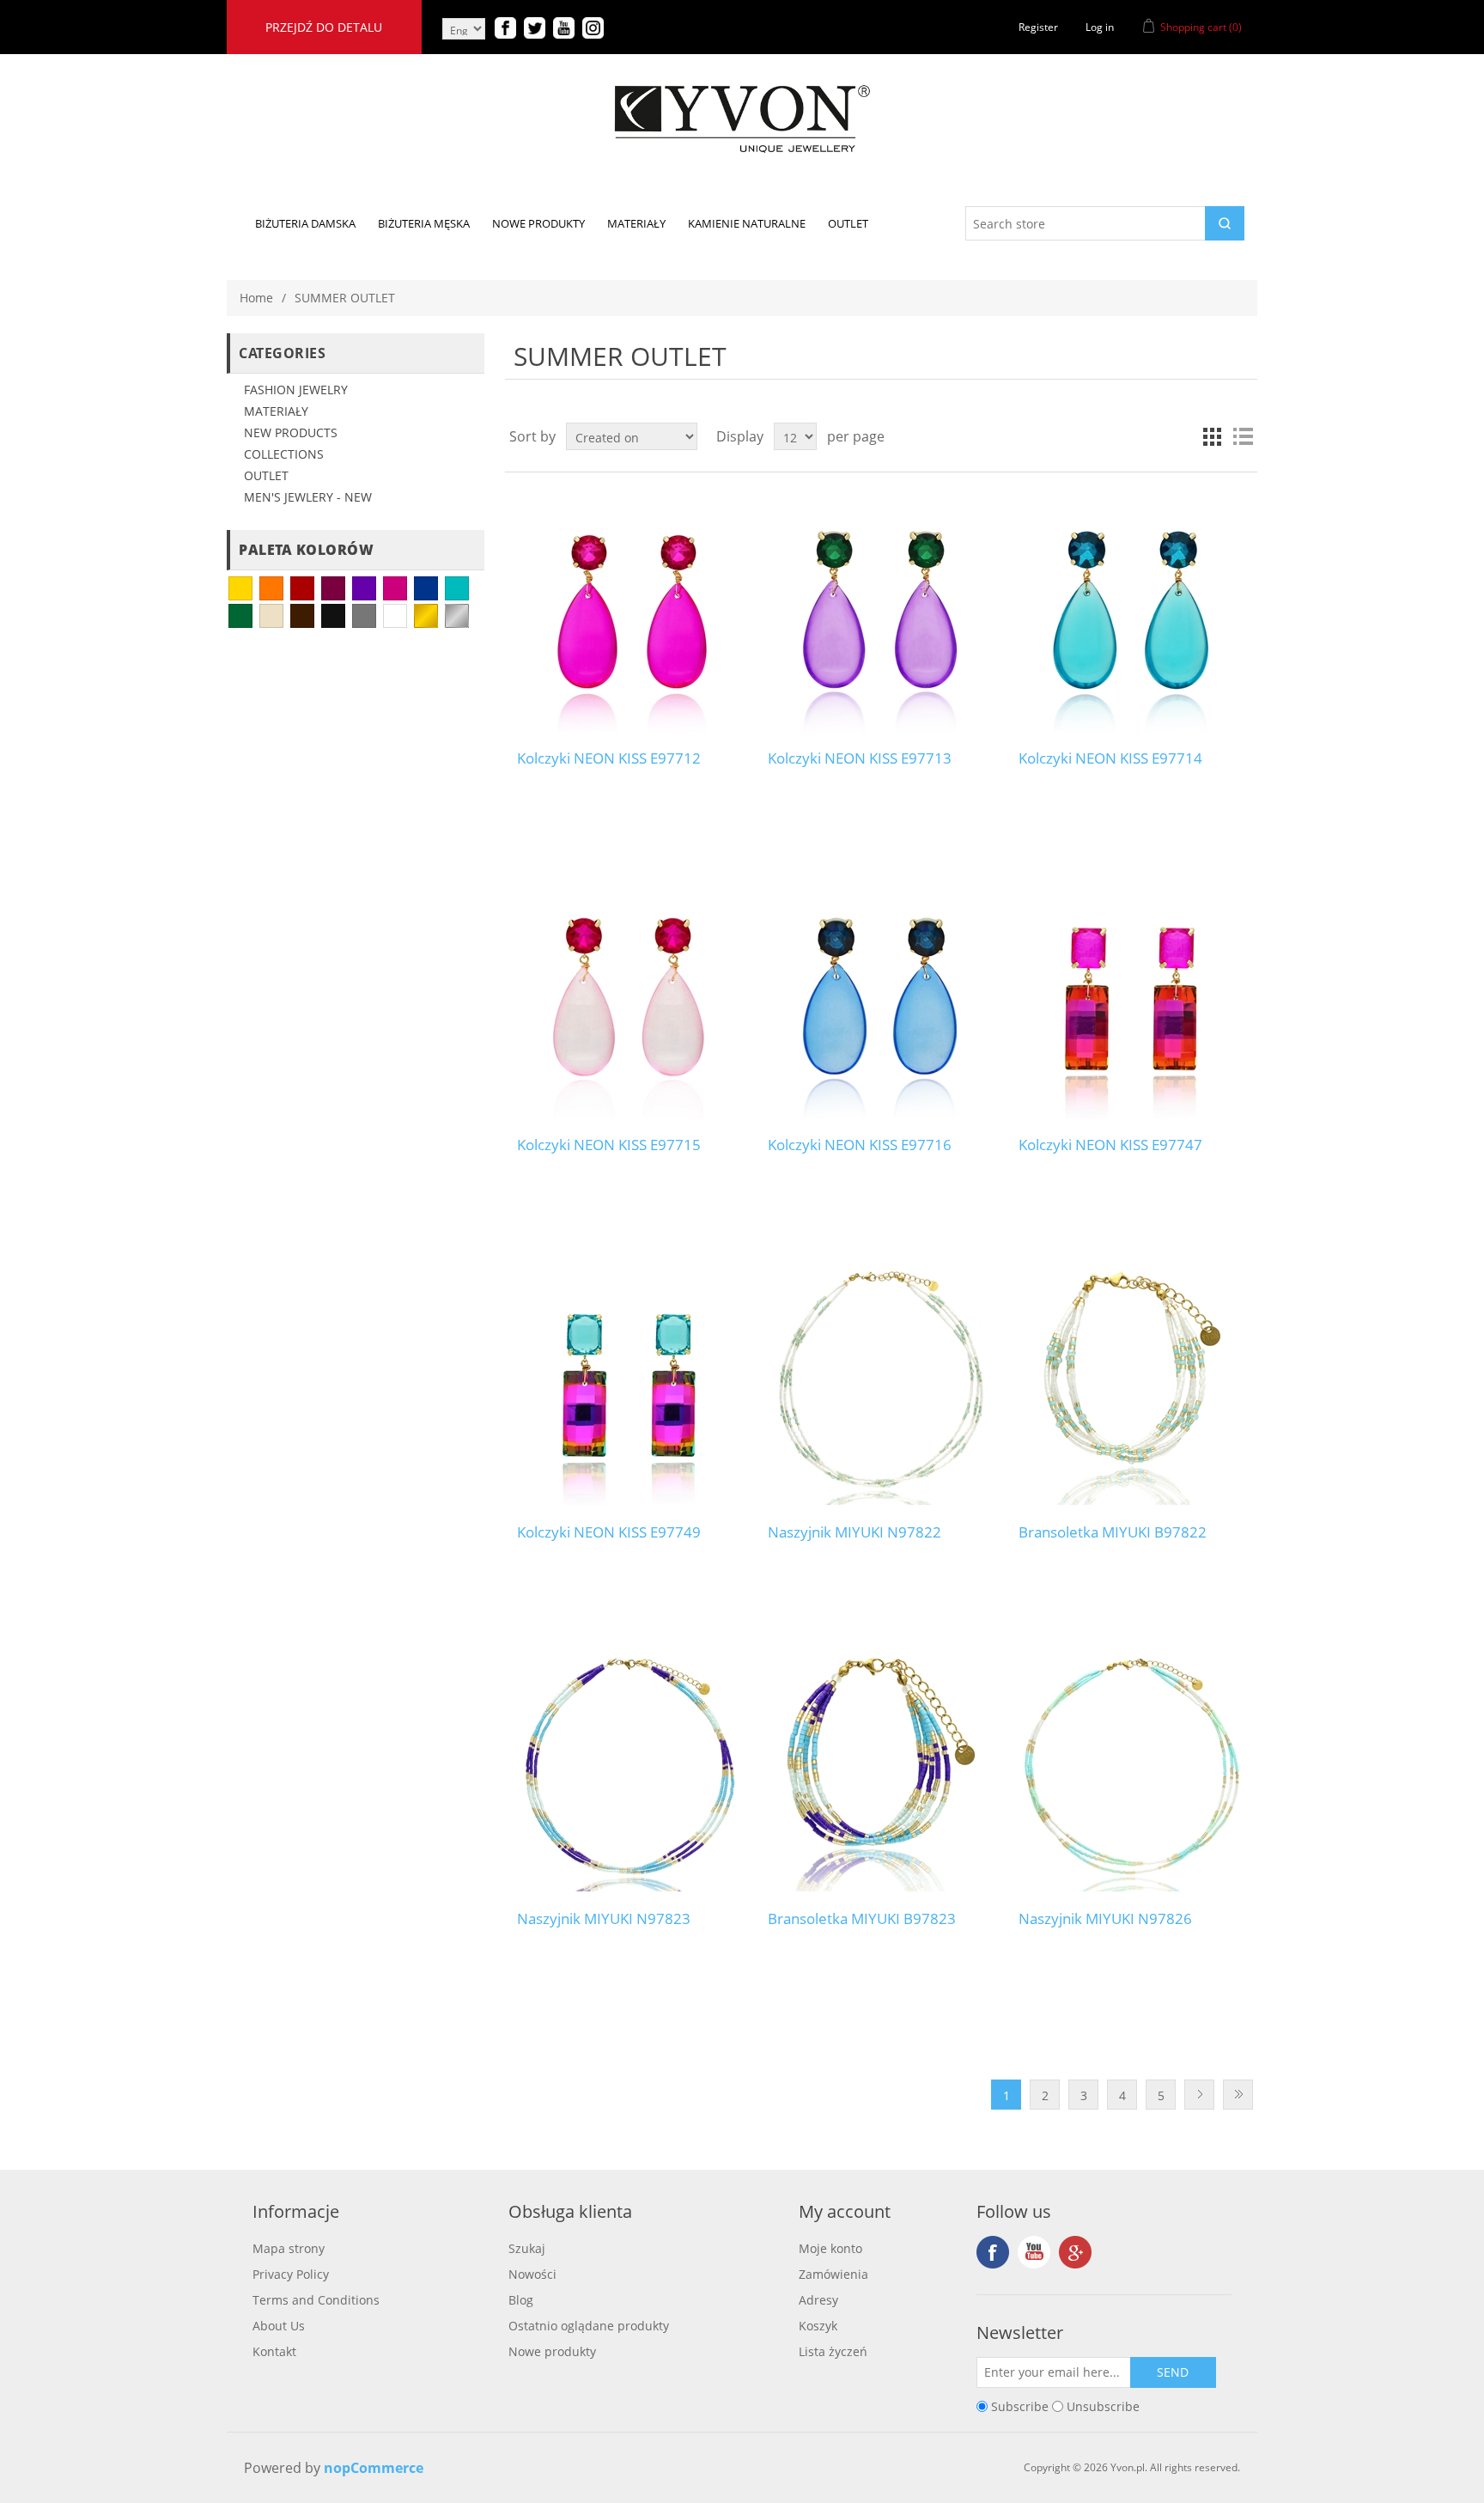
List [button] (1243, 436)
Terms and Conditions (316, 2300)
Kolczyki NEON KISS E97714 (1110, 758)
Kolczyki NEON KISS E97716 (860, 1145)
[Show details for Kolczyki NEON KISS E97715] (630, 998)
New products (291, 432)
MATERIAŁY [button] (636, 223)
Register (1038, 27)
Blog (521, 2300)
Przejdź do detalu (324, 27)
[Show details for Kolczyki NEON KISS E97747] (1131, 998)
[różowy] (395, 588)
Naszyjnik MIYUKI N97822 (855, 1532)
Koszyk (818, 2326)
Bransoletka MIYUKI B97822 (1113, 1532)
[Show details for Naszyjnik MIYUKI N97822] (881, 1384)
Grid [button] (1212, 436)
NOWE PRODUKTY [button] (538, 223)
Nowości (532, 2274)
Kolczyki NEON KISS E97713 (860, 758)
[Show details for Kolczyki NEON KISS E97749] (630, 1384)
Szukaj (527, 2248)
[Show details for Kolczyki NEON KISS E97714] (1131, 611)
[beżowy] (271, 616)
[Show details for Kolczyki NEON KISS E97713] (881, 611)
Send (1173, 2372)
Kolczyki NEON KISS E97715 (609, 1145)
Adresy (818, 2300)
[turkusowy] (457, 588)
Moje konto (830, 2248)
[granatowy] (426, 588)
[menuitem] (305, 223)
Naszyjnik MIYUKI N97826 (1105, 1919)
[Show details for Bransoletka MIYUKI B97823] (881, 1772)
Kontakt (274, 2351)
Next (1199, 2095)
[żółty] (240, 588)
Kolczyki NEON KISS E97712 (609, 758)
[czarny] (333, 616)
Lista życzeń (833, 2351)
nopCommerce (374, 2468)
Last (1238, 2095)
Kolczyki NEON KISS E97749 (609, 1532)
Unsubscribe (1103, 2406)
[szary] (364, 616)
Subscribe (1020, 2406)
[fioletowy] (364, 588)
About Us (279, 2326)
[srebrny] (457, 616)
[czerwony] (302, 588)
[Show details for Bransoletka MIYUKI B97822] (1131, 1384)
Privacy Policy (291, 2274)
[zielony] (240, 616)
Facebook (993, 2252)
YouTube (1034, 2252)
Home (256, 298)
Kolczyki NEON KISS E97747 (1110, 1145)
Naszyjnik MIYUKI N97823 (604, 1919)
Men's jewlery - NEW (308, 497)
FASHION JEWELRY (296, 390)
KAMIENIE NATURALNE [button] (747, 223)
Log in (1100, 27)
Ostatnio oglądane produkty (589, 2326)
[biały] (395, 616)
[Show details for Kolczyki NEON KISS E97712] (630, 611)
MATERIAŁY (276, 411)
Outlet (266, 475)
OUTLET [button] (848, 223)
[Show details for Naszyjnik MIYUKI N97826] (1131, 1772)
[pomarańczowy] (271, 588)
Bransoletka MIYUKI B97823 (862, 1919)
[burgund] (333, 588)
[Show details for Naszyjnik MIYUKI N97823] (630, 1772)
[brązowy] (302, 616)
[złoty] (426, 616)
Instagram (1075, 2252)
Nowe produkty (552, 2351)
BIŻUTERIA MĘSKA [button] (424, 223)
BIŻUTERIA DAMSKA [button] (305, 223)
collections (284, 454)
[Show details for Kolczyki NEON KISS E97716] (881, 998)
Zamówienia (833, 2274)
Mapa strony (289, 2248)
